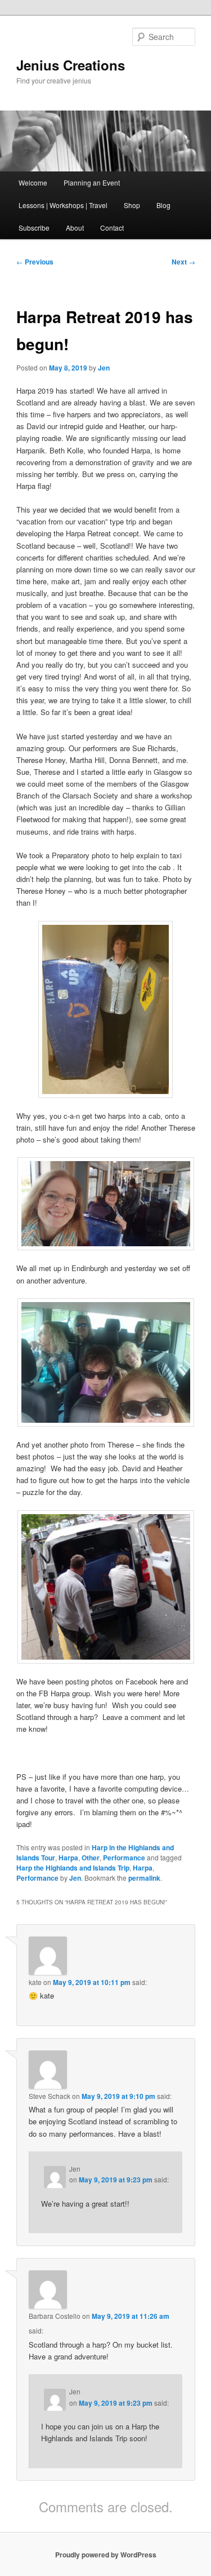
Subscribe (34, 228)
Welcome (33, 182)
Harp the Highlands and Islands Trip (73, 1868)
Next (183, 262)
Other (91, 1858)
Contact (112, 228)
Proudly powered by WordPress (106, 2555)
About (75, 228)
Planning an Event (92, 182)
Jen (104, 368)
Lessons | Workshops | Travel (63, 205)
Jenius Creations (71, 65)
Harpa (68, 1858)
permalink (144, 1878)
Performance (124, 1858)
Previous (35, 262)
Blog (163, 205)
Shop (132, 205)
